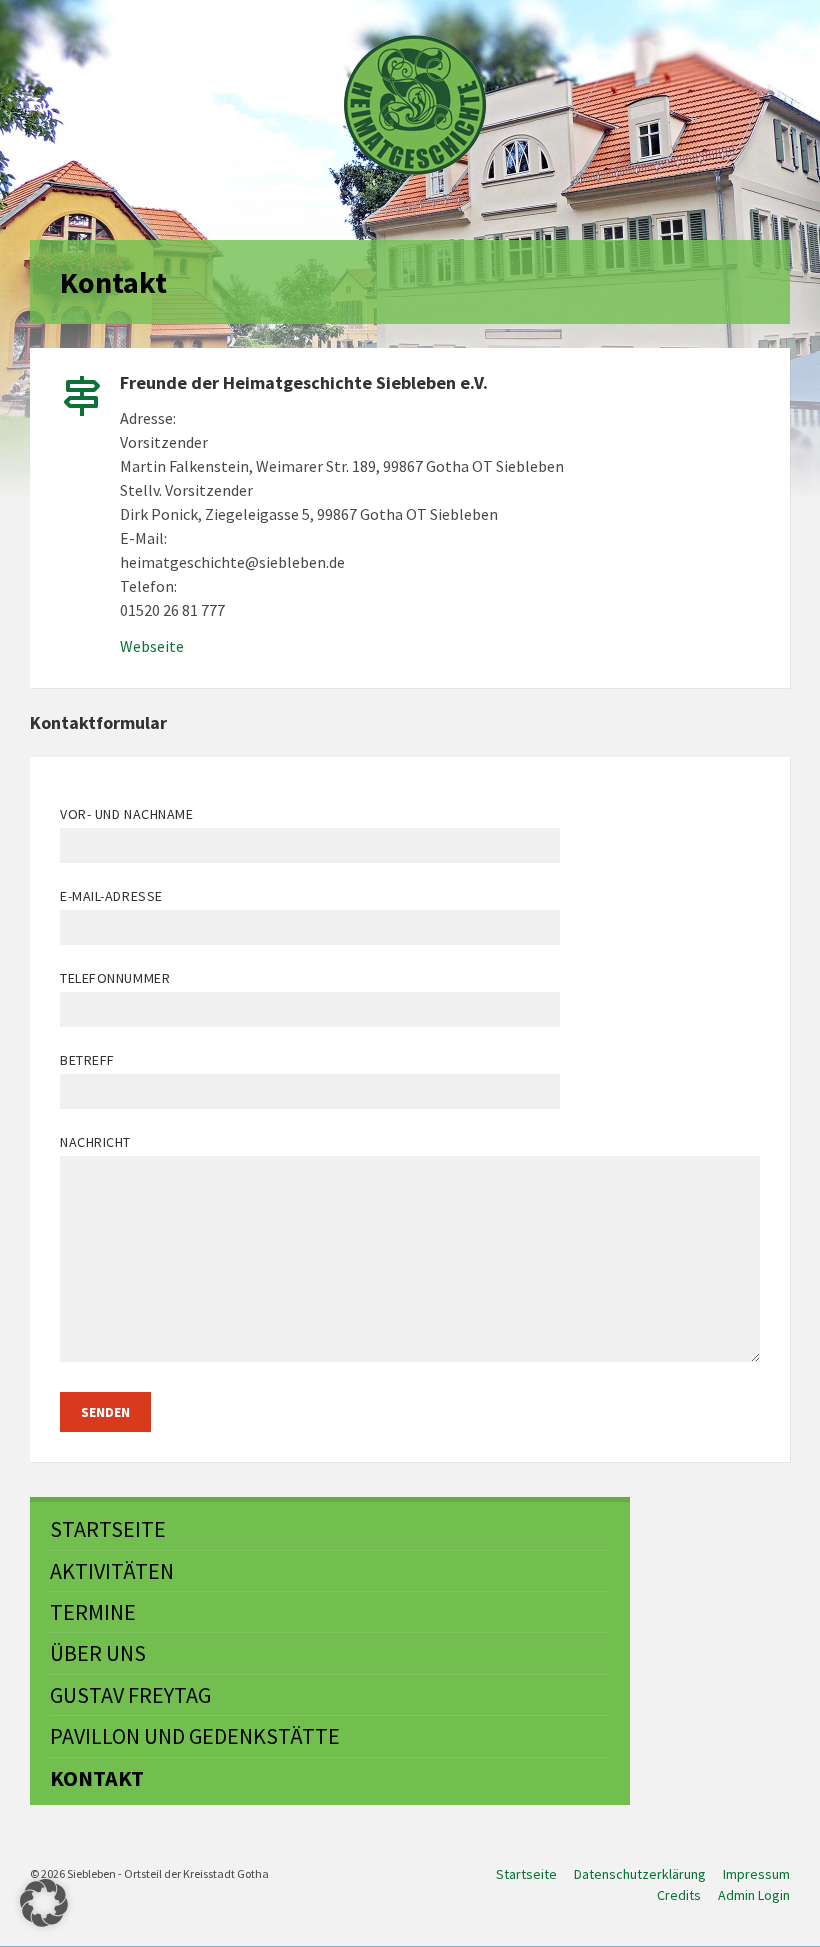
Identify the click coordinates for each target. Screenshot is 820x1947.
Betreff (87, 1060)
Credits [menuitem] (679, 1895)
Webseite (152, 646)
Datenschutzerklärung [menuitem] (640, 1874)
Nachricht (95, 1142)
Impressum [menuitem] (756, 1874)
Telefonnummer (115, 978)
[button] (44, 1903)
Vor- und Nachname (127, 814)
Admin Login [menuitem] (754, 1895)
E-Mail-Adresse (111, 896)
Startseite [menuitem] (526, 1874)
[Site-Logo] (415, 105)
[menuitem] (330, 1529)
